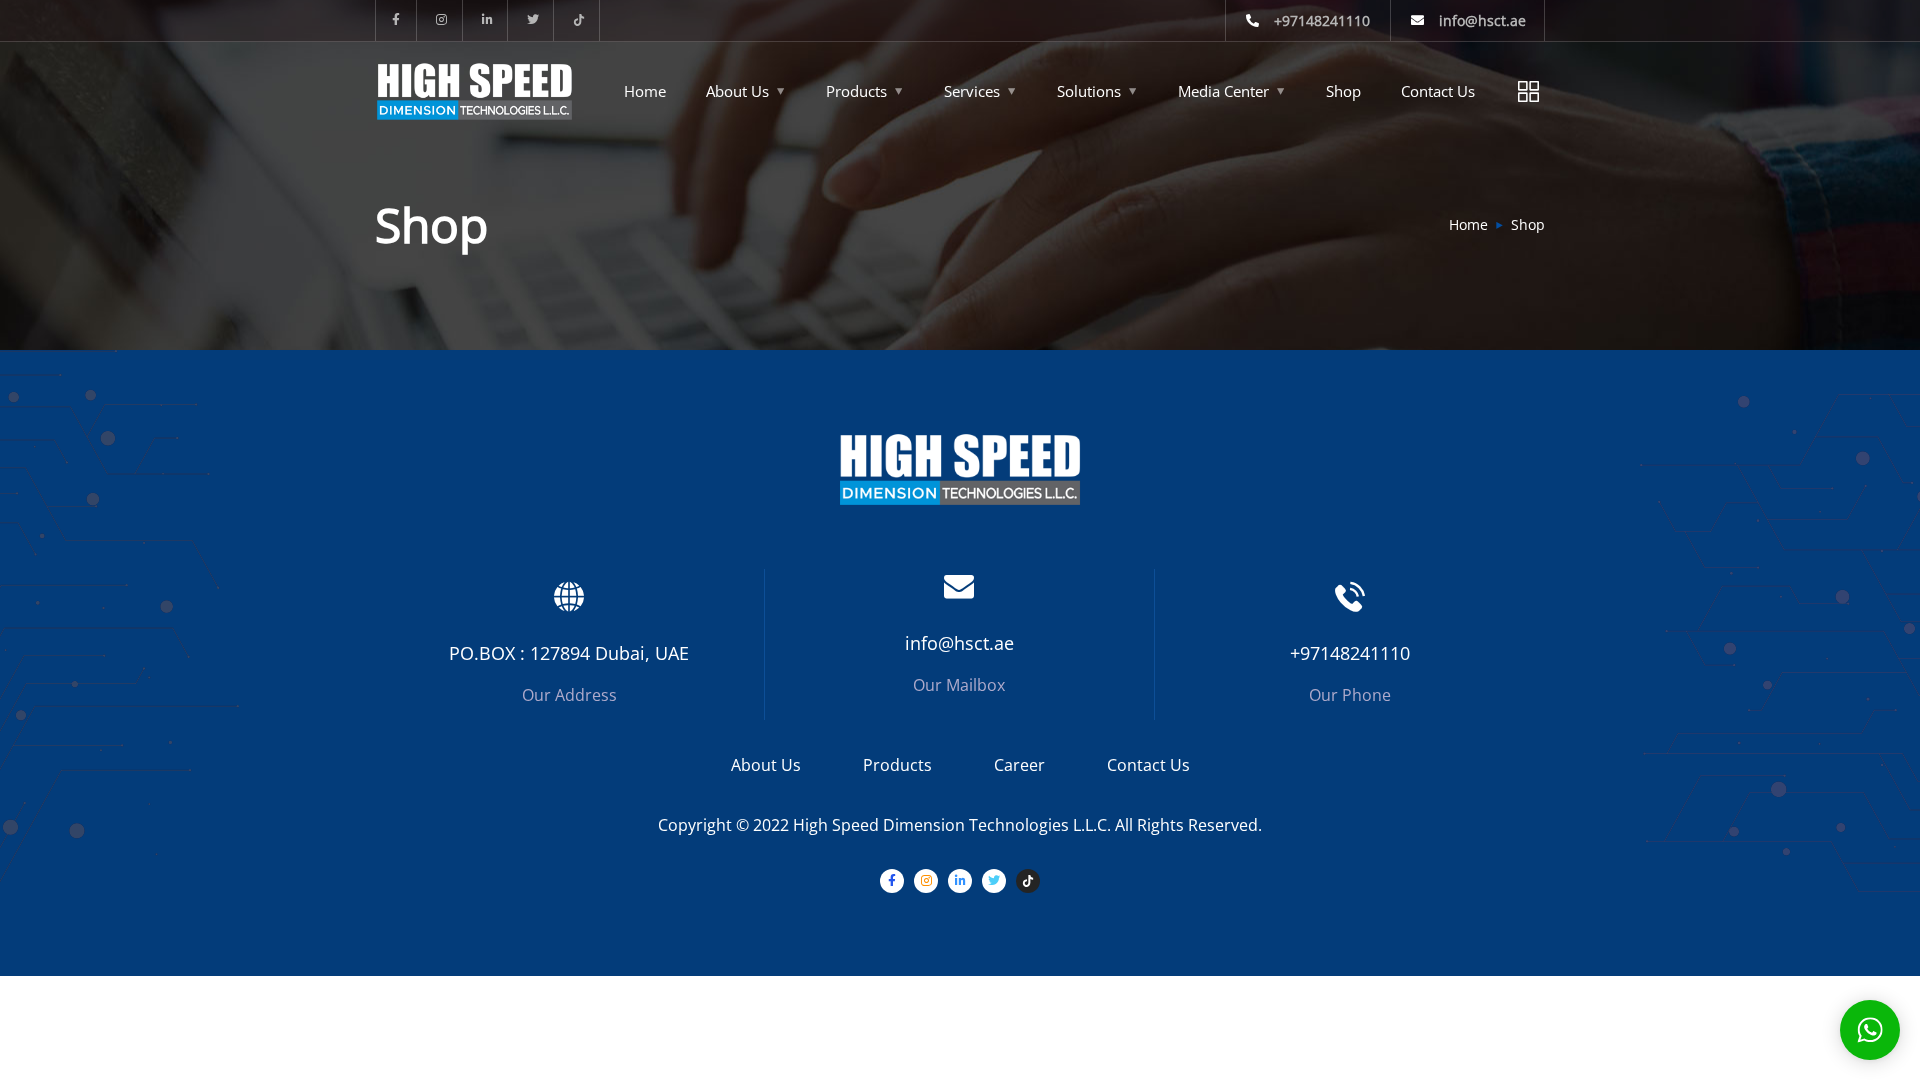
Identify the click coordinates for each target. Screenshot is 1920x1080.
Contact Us (1148, 765)
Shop (1343, 91)
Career (1019, 765)
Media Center (1223, 91)
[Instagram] (442, 20)
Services (972, 91)
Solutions (1089, 91)
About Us (737, 91)
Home (645, 91)
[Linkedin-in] (488, 20)
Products (856, 91)
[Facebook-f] (396, 20)
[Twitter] (533, 20)
